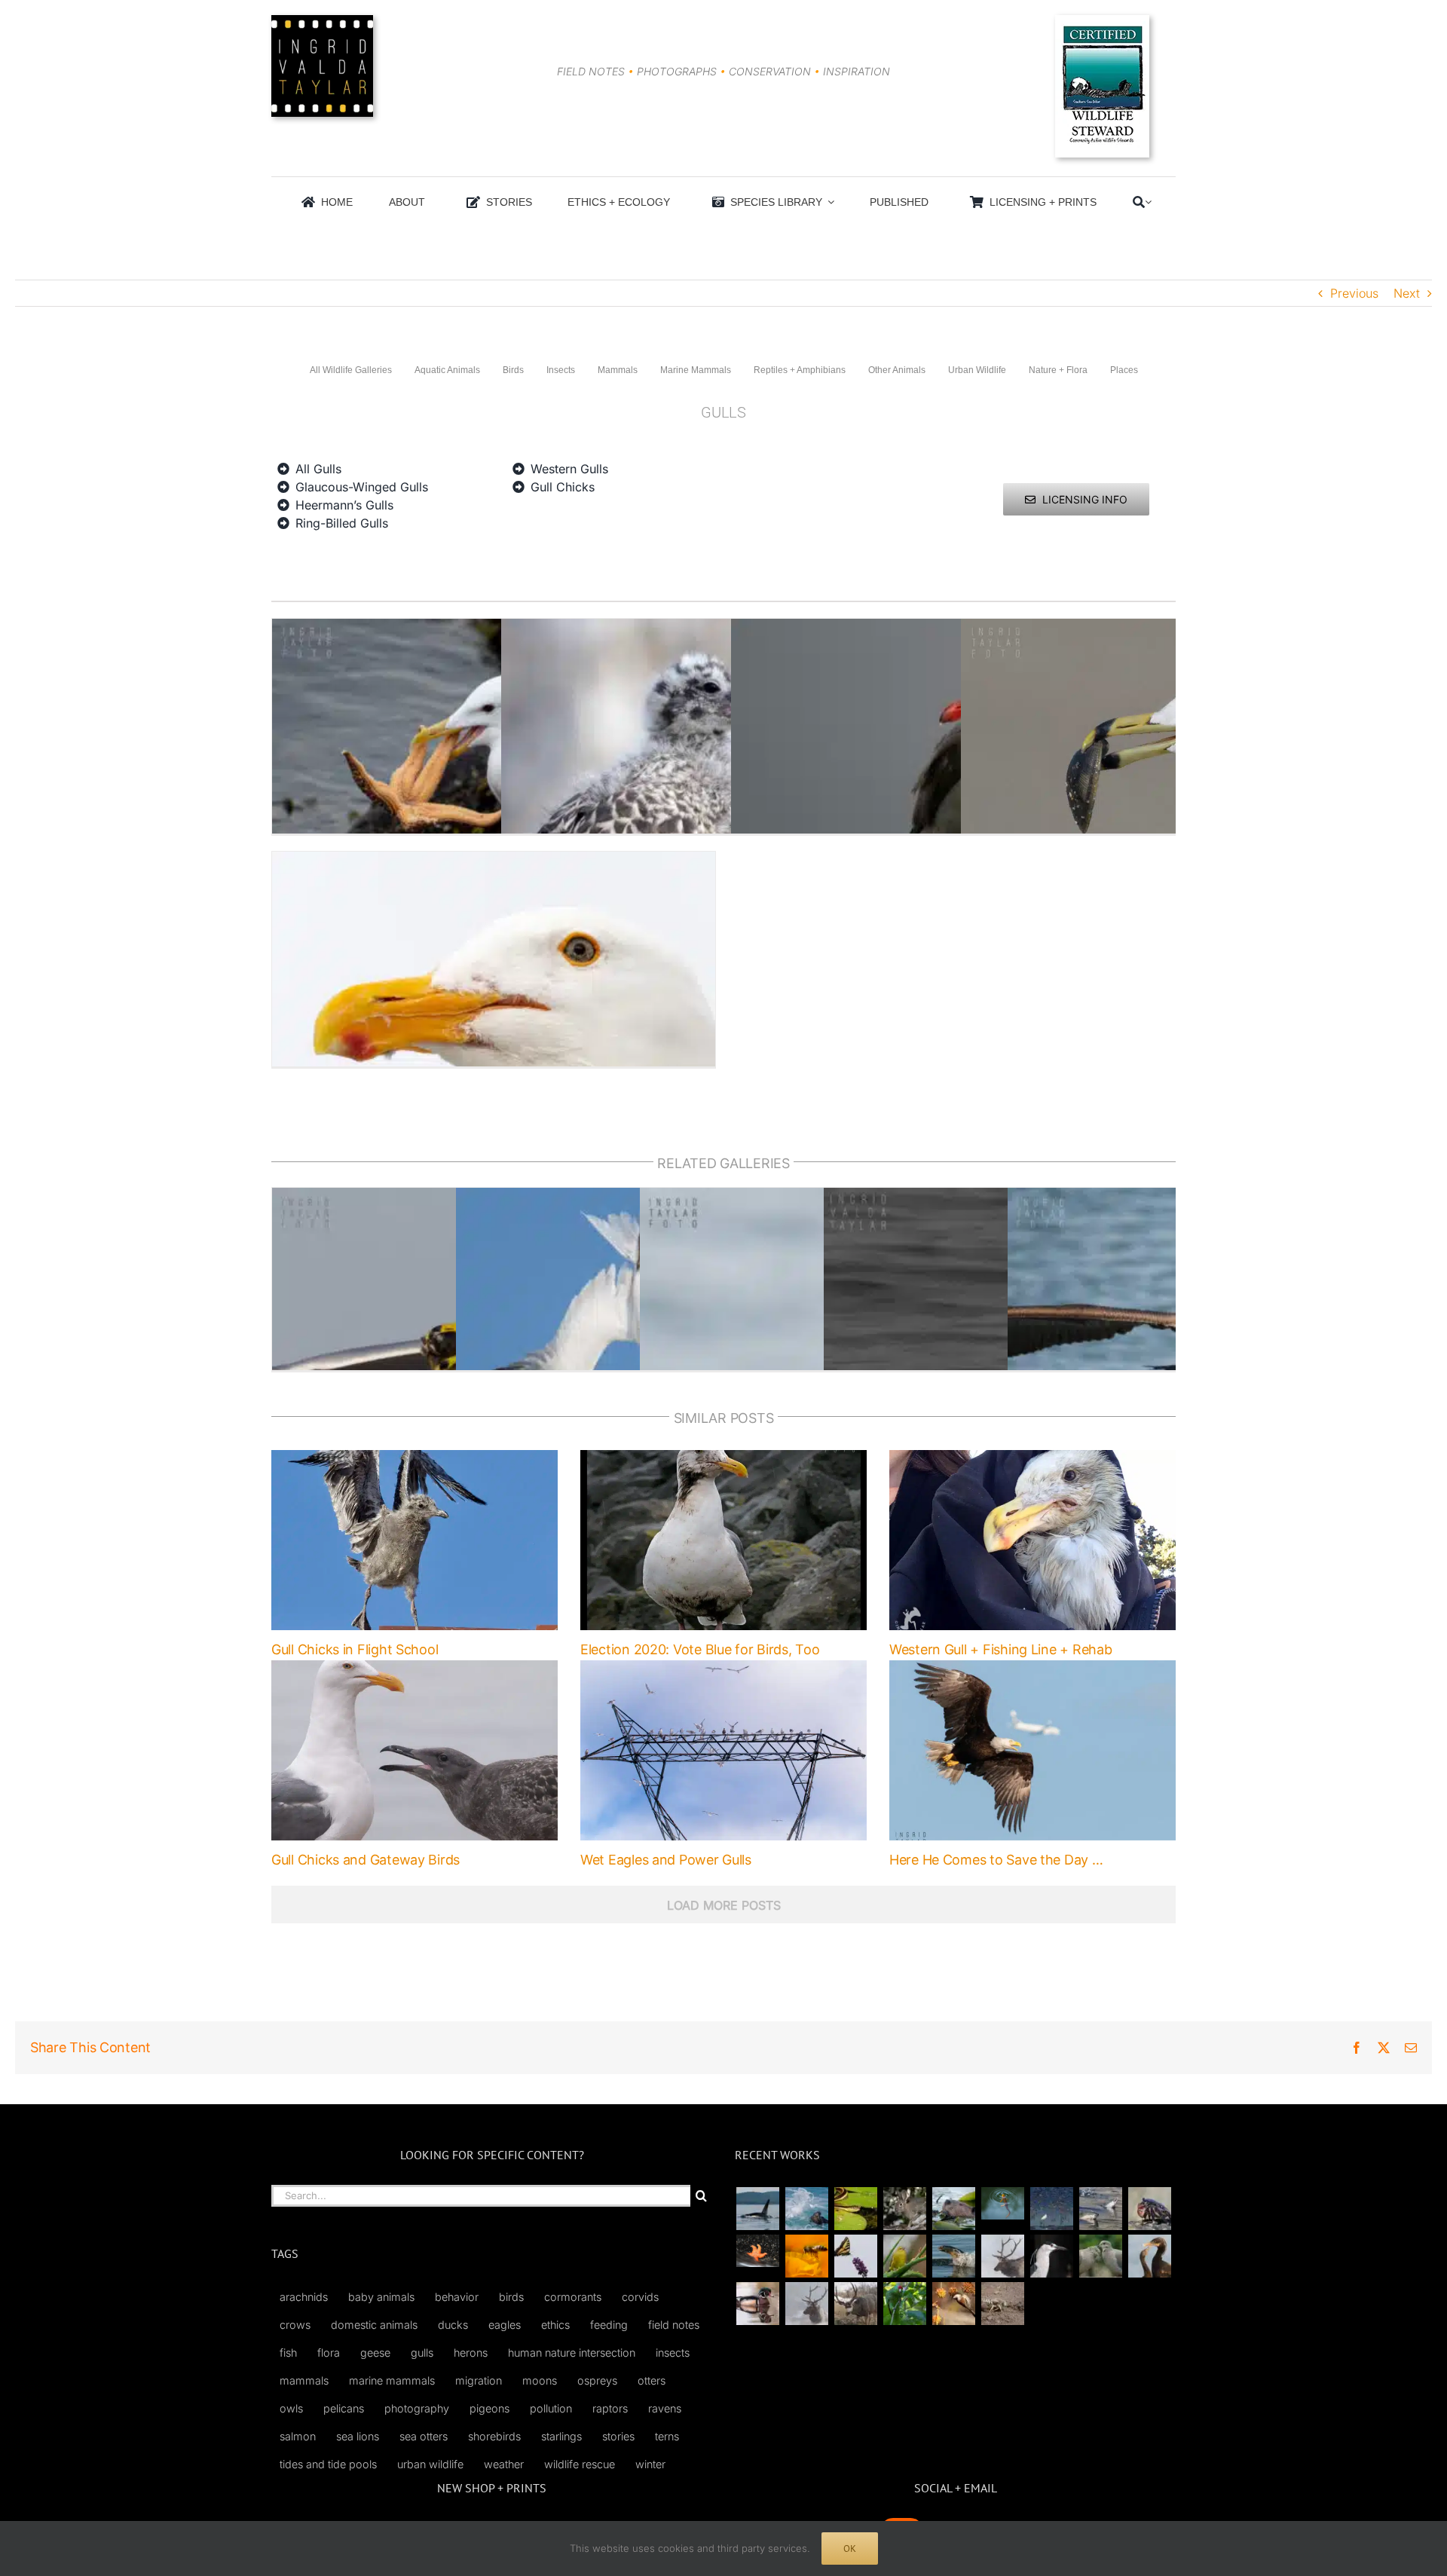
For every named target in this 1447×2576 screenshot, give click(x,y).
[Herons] (1051, 2256)
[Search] (1139, 202)
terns (667, 2436)
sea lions (358, 2436)
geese (375, 2353)
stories (618, 2436)
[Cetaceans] (757, 2209)
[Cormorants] (1149, 2256)
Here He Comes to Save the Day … (996, 1860)
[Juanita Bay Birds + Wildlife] (953, 2209)
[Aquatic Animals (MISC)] (757, 2251)
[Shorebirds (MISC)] (1051, 2209)
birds (511, 2297)
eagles (505, 2325)
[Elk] (806, 2304)
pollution (551, 2408)
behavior (457, 2297)
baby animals (381, 2297)
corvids (640, 2297)
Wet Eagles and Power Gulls (666, 1860)
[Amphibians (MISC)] (1002, 2203)
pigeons (489, 2408)
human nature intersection (572, 2353)
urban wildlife (430, 2464)
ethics (555, 2325)
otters (652, 2380)
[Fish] (1100, 2209)
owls (291, 2408)
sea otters (424, 2436)
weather (504, 2464)
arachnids (304, 2297)
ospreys (597, 2380)
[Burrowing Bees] (1002, 2304)
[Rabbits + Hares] (904, 2209)
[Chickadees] (953, 2304)
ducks (453, 2325)
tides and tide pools (328, 2464)
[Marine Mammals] (953, 2256)
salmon (298, 2436)
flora (329, 2353)
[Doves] (1100, 2256)
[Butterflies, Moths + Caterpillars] (855, 2256)
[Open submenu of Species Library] (828, 202)
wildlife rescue (580, 2464)
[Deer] (855, 2304)
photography (417, 2408)
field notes (674, 2325)
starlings (561, 2436)
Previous (1354, 293)
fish (288, 2353)
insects (673, 2353)
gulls (422, 2353)
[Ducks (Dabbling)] (757, 2304)
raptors (610, 2408)
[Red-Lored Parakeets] (904, 2304)
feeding (609, 2325)
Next (1407, 293)
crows (295, 2325)
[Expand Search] (1148, 202)
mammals (304, 2380)
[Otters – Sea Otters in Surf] (806, 2209)
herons (471, 2353)
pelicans (344, 2408)
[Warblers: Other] (904, 2256)
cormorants (573, 2297)
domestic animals (374, 2325)
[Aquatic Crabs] (1149, 2209)
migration (479, 2380)
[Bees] (806, 2256)
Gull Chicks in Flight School (355, 1649)
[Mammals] (1002, 2256)
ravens (665, 2408)
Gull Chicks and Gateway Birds (366, 1860)
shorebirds (494, 2436)
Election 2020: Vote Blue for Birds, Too (700, 1649)
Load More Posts (724, 1905)
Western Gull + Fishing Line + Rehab (1001, 1649)
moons (540, 2380)
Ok (850, 2548)
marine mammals (392, 2380)
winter (650, 2464)
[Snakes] (855, 2209)
